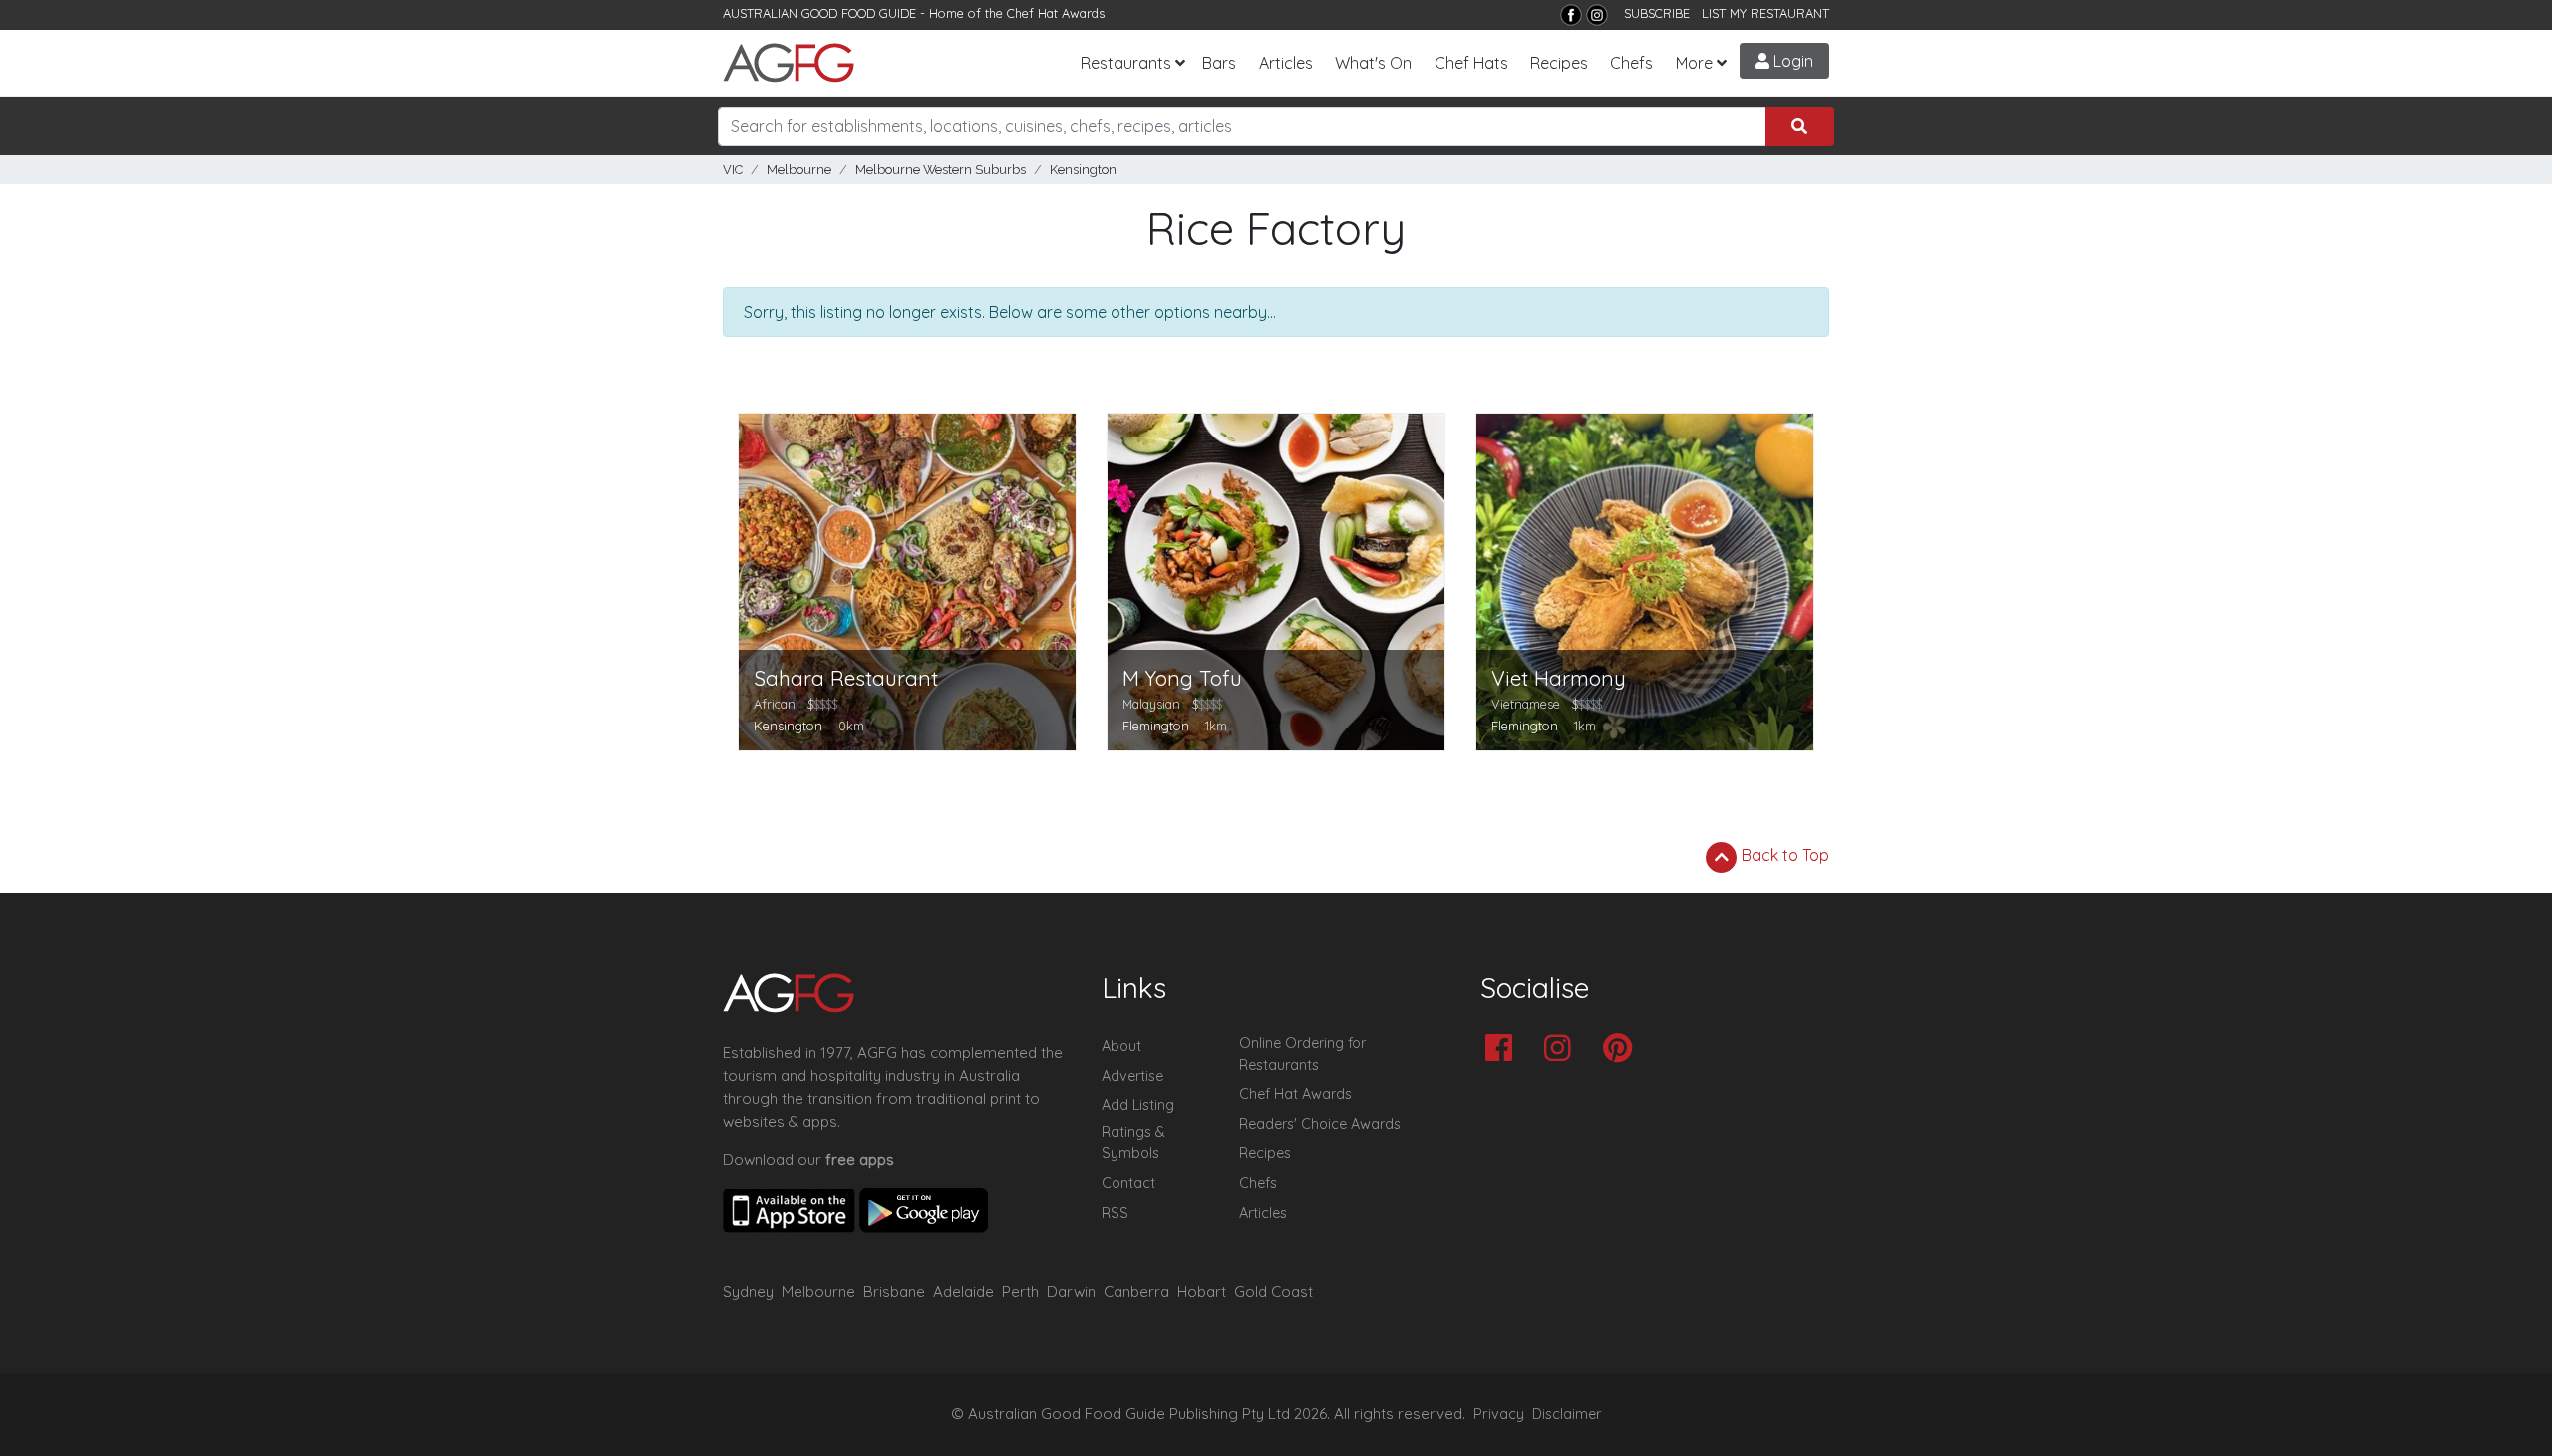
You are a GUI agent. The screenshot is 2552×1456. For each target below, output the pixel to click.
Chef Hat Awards (1056, 13)
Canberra (1136, 1291)
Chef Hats (1471, 63)
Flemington (1156, 726)
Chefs (1631, 63)
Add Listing (1138, 1105)
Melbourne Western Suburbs (941, 170)
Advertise (1132, 1076)
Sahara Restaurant (846, 678)
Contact (1128, 1183)
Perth (1020, 1291)
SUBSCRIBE (1657, 13)
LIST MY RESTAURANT (1765, 13)
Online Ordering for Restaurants (1302, 1054)
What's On (1373, 63)
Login (1791, 61)
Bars (1219, 63)
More (1694, 63)
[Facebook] (1571, 15)
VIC (733, 170)
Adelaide (963, 1291)
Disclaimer (1567, 1414)
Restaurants (1126, 63)
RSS (1115, 1213)
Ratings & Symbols (1133, 1143)
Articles (1286, 63)
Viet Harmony (1559, 678)
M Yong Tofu (1182, 678)
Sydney (748, 1291)
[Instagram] (1597, 15)
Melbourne (799, 170)
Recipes (1559, 63)
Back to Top (1783, 855)
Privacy (1499, 1414)
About (1121, 1046)
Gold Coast (1274, 1291)
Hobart (1202, 1291)
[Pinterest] (1622, 1050)
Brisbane (894, 1291)
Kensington (1083, 170)
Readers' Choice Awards (1320, 1124)
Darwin (1071, 1291)
